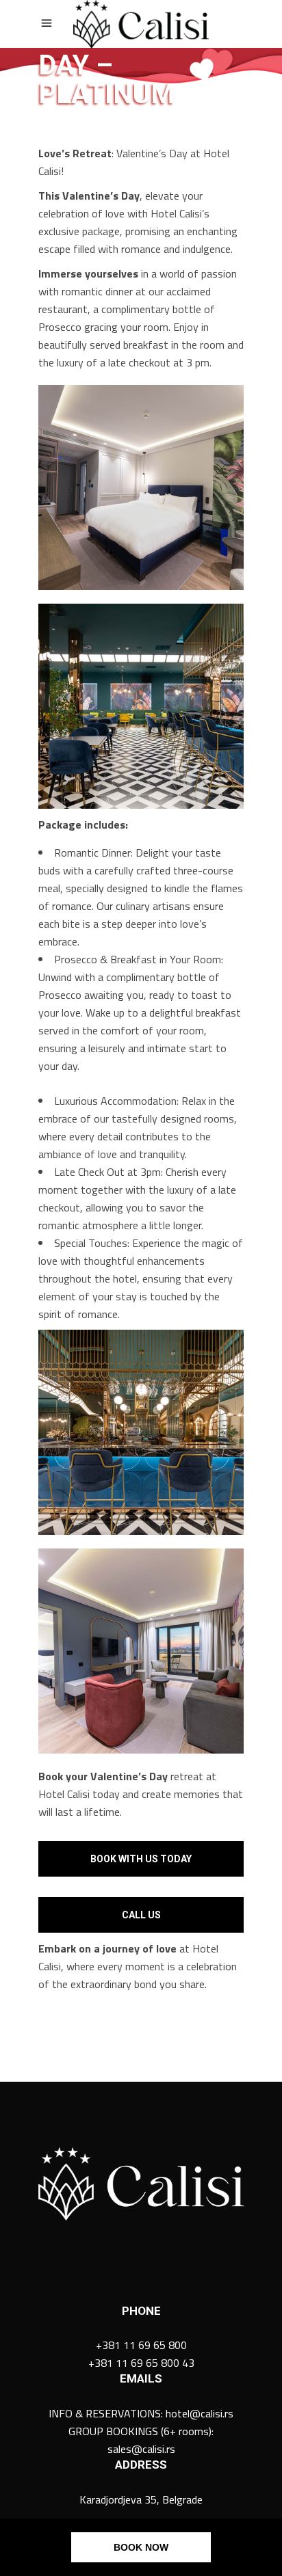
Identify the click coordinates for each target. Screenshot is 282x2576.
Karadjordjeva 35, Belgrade (141, 2499)
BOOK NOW (141, 2547)
